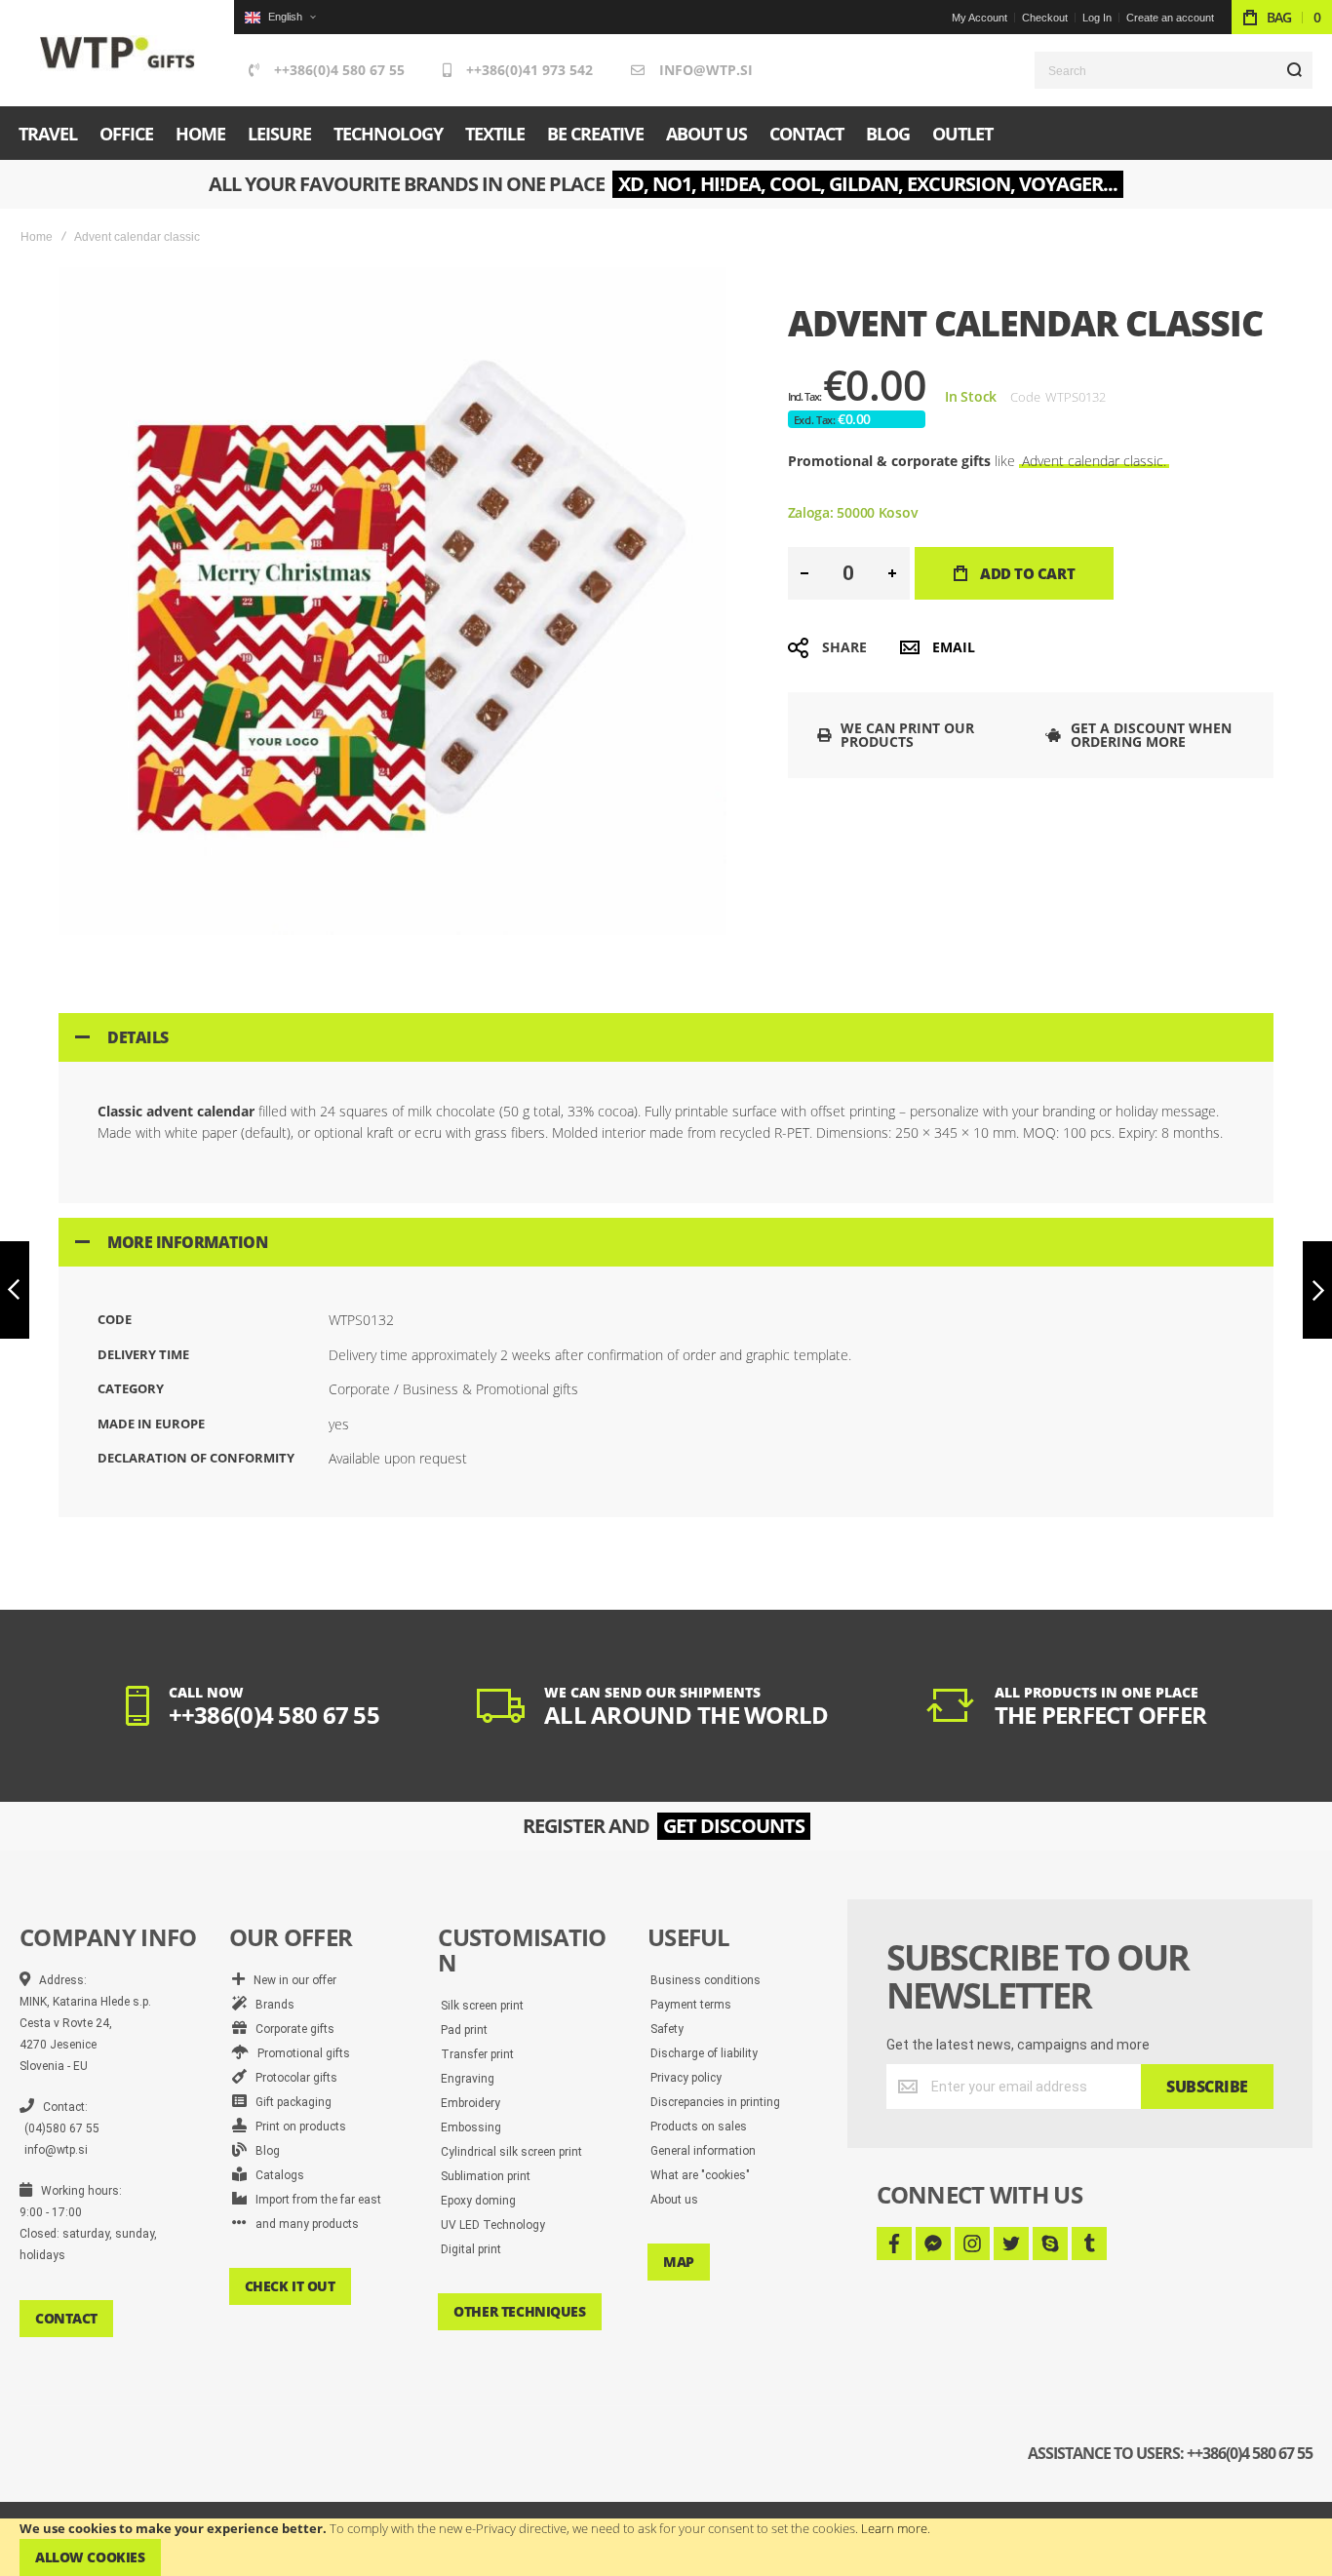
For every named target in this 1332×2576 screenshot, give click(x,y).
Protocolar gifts (292, 2078)
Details (138, 1037)
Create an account (1170, 18)
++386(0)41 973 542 (529, 70)
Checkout (1045, 18)
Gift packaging (289, 2102)
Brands (271, 2005)
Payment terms (691, 2005)
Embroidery (470, 2103)
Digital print (471, 2249)
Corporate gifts (291, 2029)
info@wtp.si (706, 70)
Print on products (296, 2127)
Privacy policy (686, 2078)
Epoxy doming (478, 2201)
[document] (666, 2547)
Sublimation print (486, 2176)
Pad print (464, 2030)
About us (674, 2200)
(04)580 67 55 (62, 2128)
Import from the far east (314, 2200)
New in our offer (291, 1980)
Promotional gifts (299, 2053)
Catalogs (275, 2175)
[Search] (1294, 70)
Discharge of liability (704, 2053)
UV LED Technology (493, 2225)
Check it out (290, 2286)
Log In (1097, 18)
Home (37, 237)
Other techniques (519, 2311)
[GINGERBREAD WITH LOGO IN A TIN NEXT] (1317, 1290)
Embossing (471, 2127)
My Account (979, 18)
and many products (303, 2224)
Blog (263, 2151)
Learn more (894, 2528)
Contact (66, 2318)
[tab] (666, 1037)
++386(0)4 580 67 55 (339, 70)
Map (679, 2262)
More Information (187, 1242)
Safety (667, 2029)
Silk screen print (482, 2006)
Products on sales (699, 2127)
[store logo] (118, 53)
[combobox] (1174, 70)
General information (703, 2151)
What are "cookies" (700, 2175)
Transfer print (477, 2054)
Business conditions (705, 1980)
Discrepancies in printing (715, 2102)
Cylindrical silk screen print (511, 2152)
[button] (280, 17)
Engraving (468, 2079)
